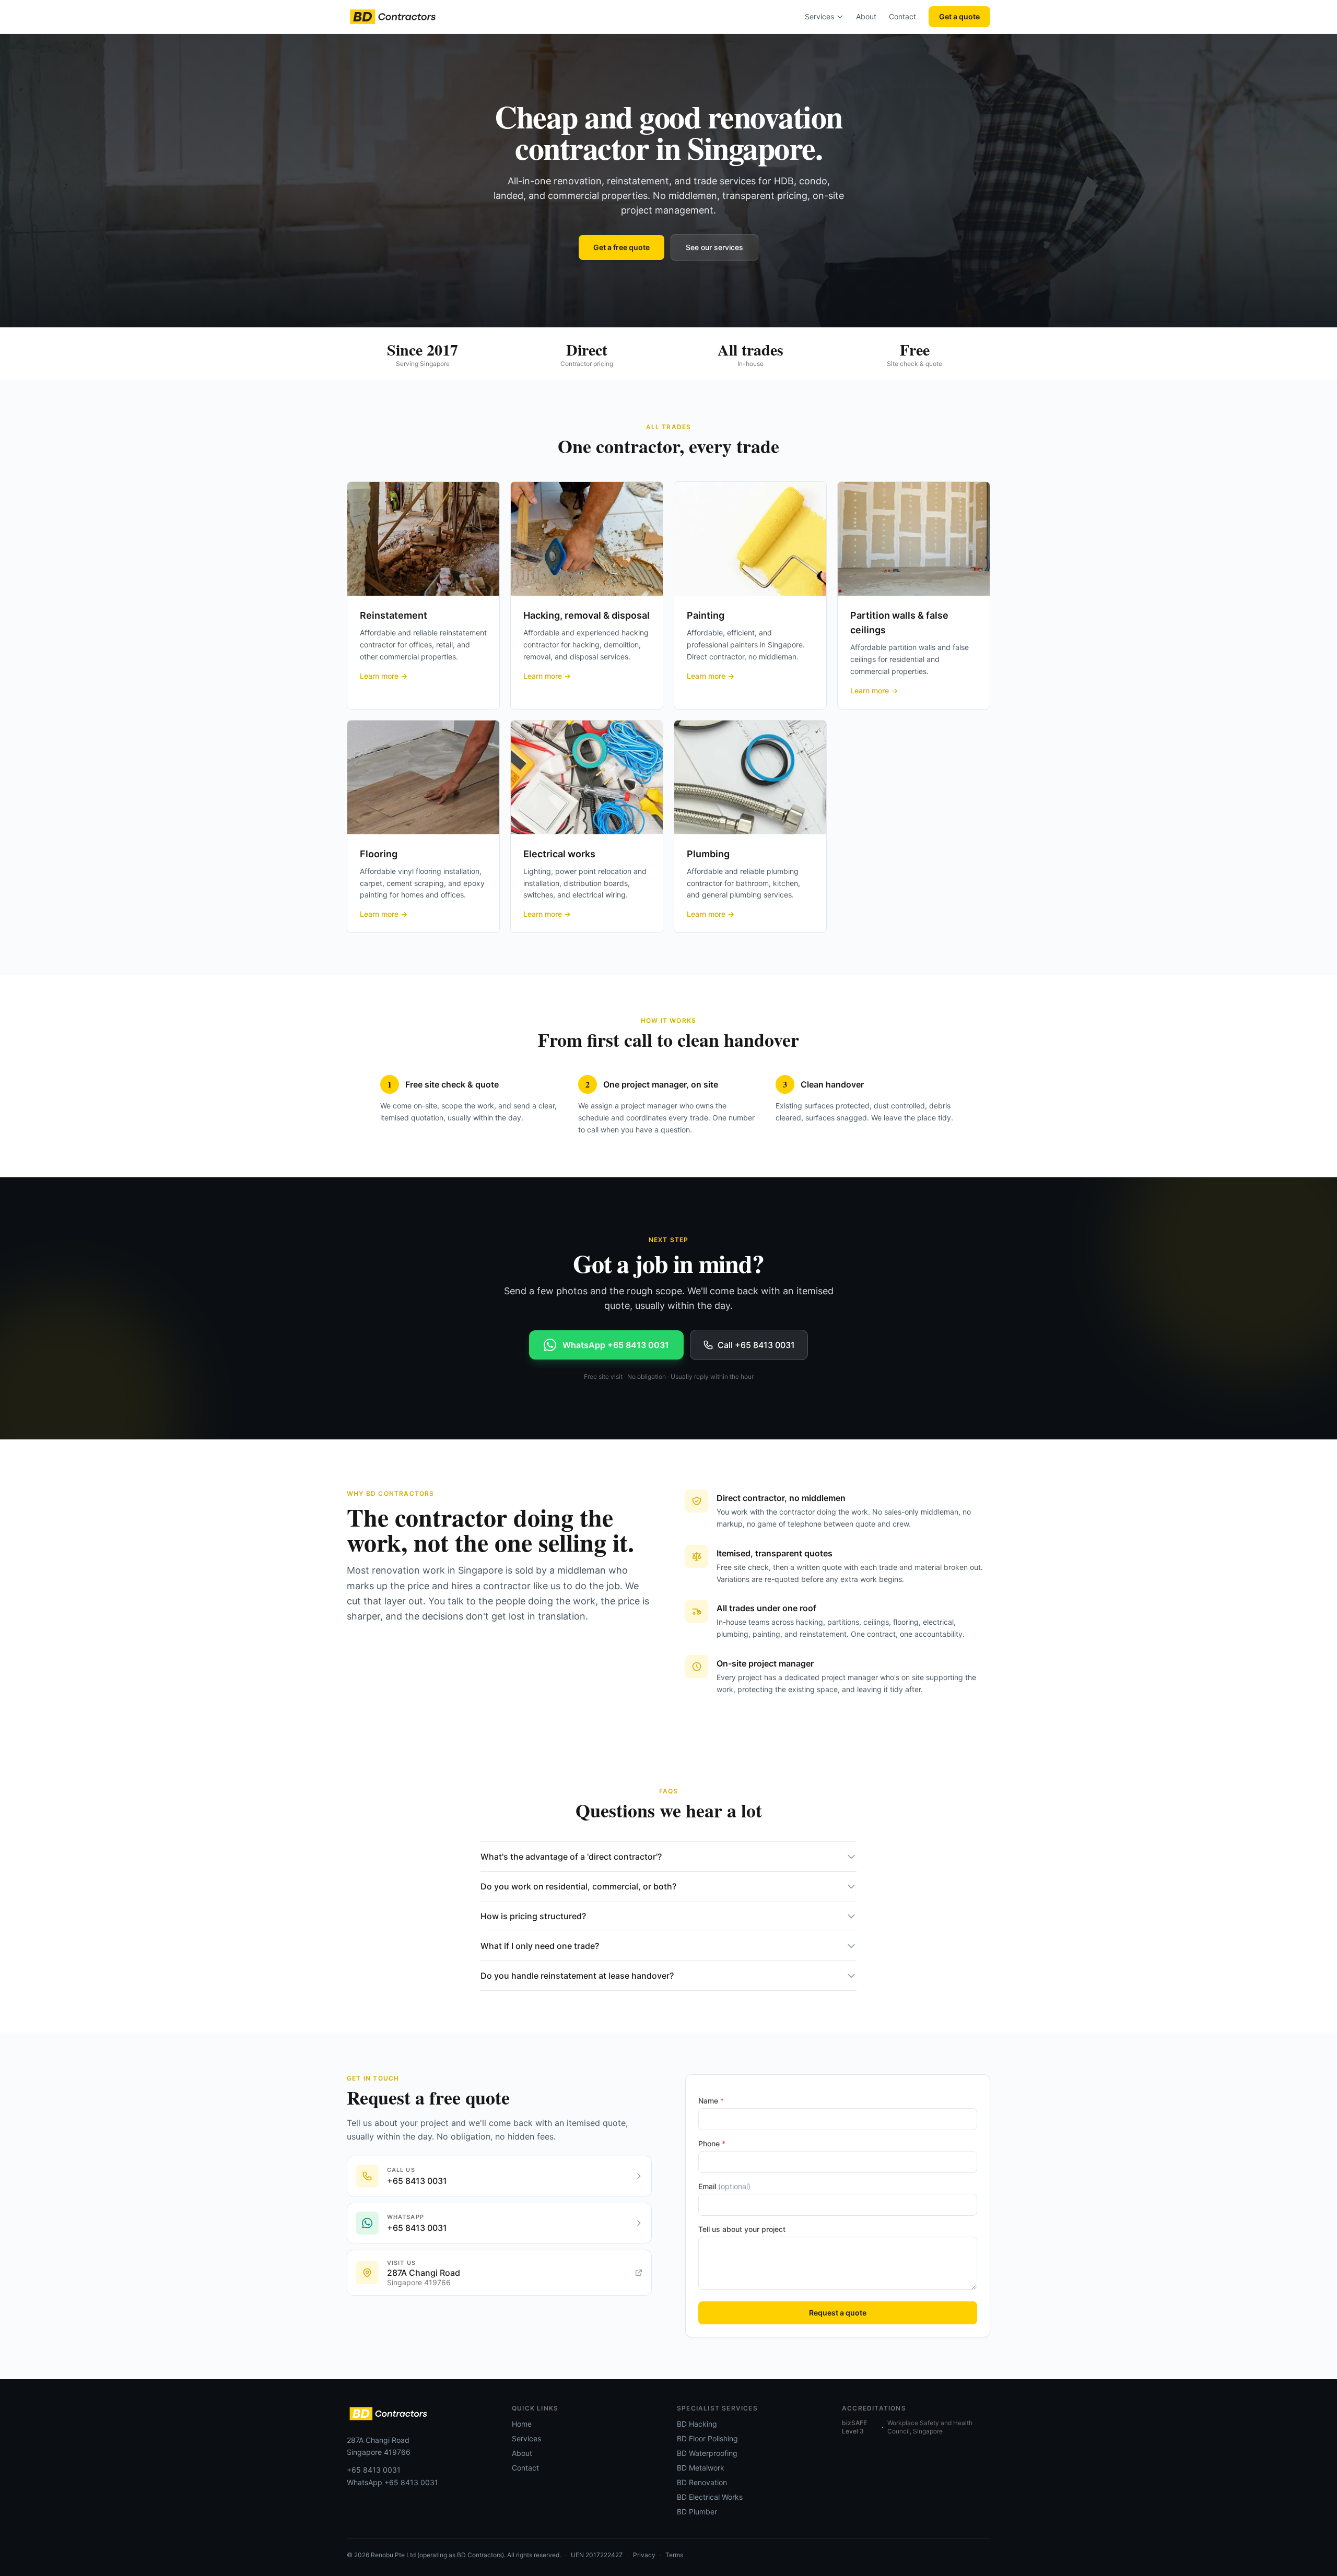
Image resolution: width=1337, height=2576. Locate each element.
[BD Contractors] (393, 17)
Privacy (644, 2555)
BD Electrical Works (710, 2497)
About (866, 16)
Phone (712, 2143)
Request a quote (838, 2313)
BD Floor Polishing (707, 2438)
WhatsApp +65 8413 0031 (392, 2482)
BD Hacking (697, 2424)
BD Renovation (702, 2482)
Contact (902, 16)
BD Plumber (697, 2512)
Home (522, 2424)
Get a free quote (621, 247)
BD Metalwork (701, 2468)
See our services (714, 247)
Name (711, 2101)
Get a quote (959, 16)
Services (819, 16)
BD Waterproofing (707, 2453)
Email (724, 2186)
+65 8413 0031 (374, 2470)
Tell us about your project (742, 2229)
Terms (674, 2555)
